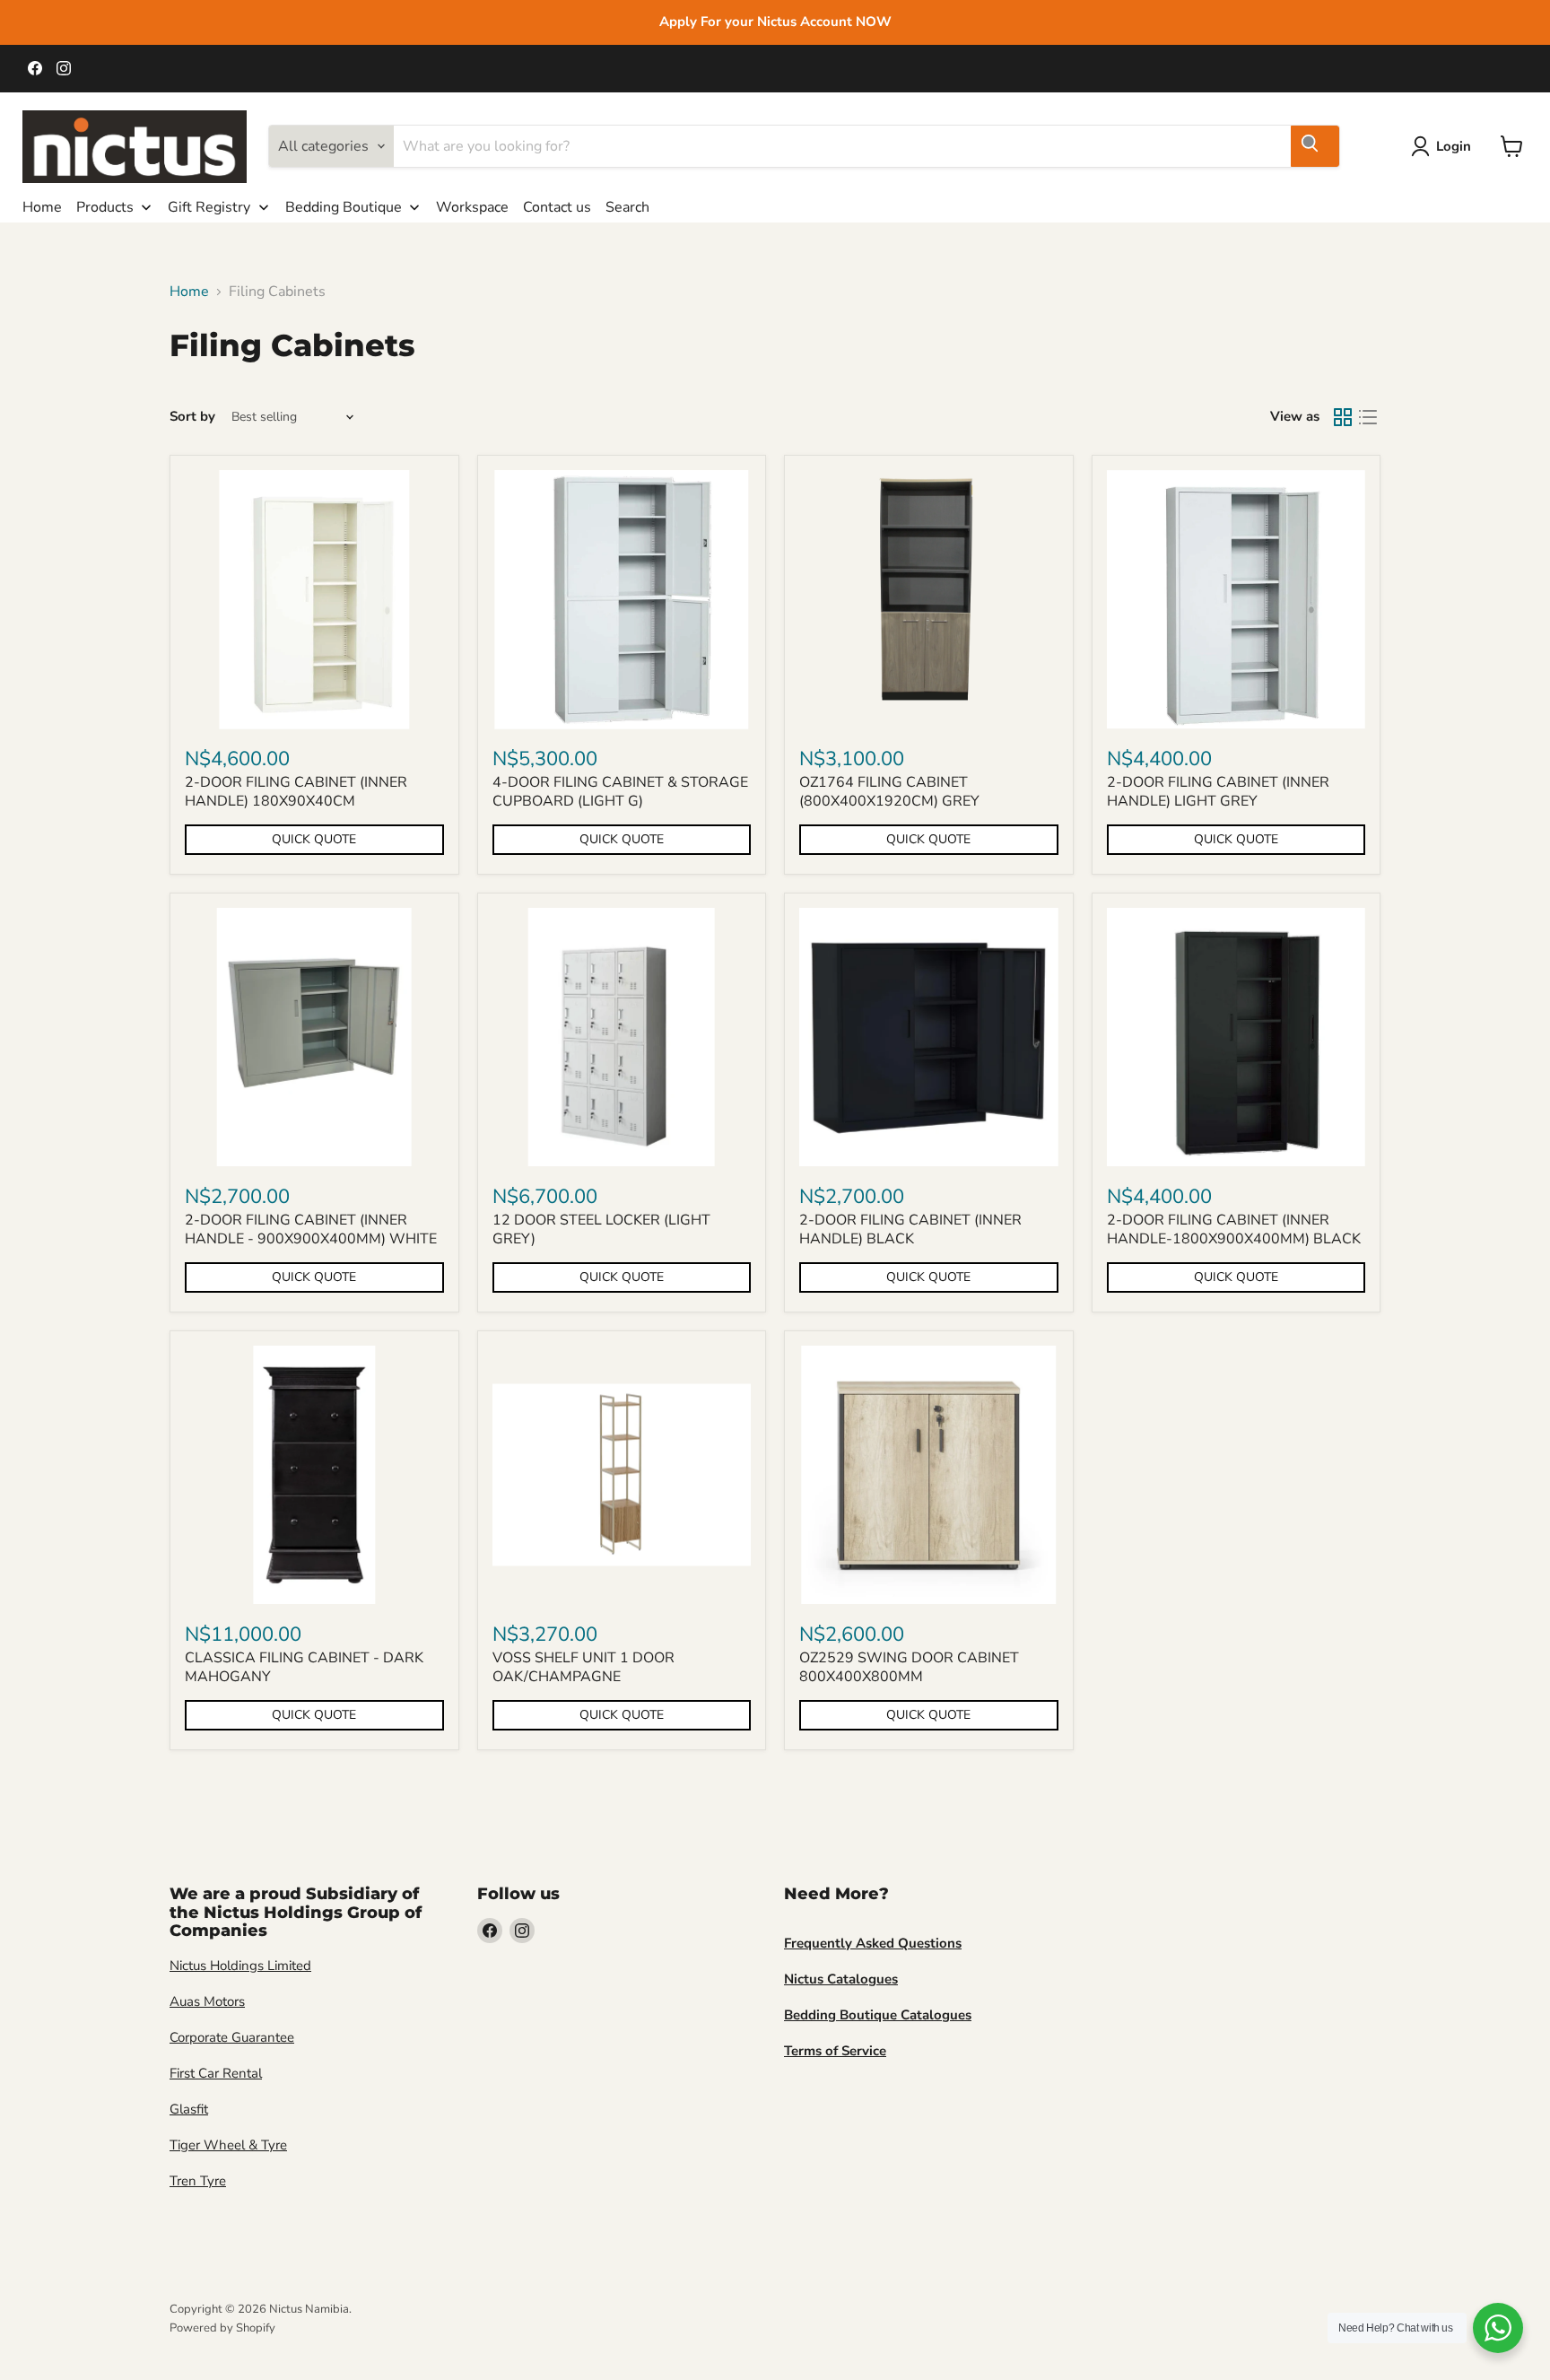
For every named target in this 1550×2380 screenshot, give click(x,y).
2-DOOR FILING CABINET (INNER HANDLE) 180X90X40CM (296, 792)
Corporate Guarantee (232, 2037)
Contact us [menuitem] (557, 207)
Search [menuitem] (627, 207)
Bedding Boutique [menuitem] (344, 207)
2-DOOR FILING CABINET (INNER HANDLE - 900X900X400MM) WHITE (311, 1229)
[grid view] (1343, 417)
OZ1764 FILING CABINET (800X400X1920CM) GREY (889, 792)
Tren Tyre (198, 2181)
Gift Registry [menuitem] (209, 207)
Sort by (192, 417)
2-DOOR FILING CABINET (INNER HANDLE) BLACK (910, 1229)
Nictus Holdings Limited (240, 1966)
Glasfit (189, 2109)
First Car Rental (216, 2073)
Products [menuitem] (105, 207)
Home (189, 292)
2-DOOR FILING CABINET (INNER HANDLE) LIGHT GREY (1218, 792)
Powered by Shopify (222, 2328)
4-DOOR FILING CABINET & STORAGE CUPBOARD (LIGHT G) (620, 792)
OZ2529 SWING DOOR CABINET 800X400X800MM (909, 1667)
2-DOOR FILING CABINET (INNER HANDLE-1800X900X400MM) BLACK (1234, 1229)
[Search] (1315, 146)
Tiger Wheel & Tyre (228, 2145)
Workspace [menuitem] (472, 207)
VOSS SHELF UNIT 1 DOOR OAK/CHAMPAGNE (583, 1667)
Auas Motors (207, 2001)
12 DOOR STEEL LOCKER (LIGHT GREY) (601, 1229)
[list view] (1368, 417)
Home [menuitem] (42, 207)
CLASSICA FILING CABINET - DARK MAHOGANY (304, 1667)
